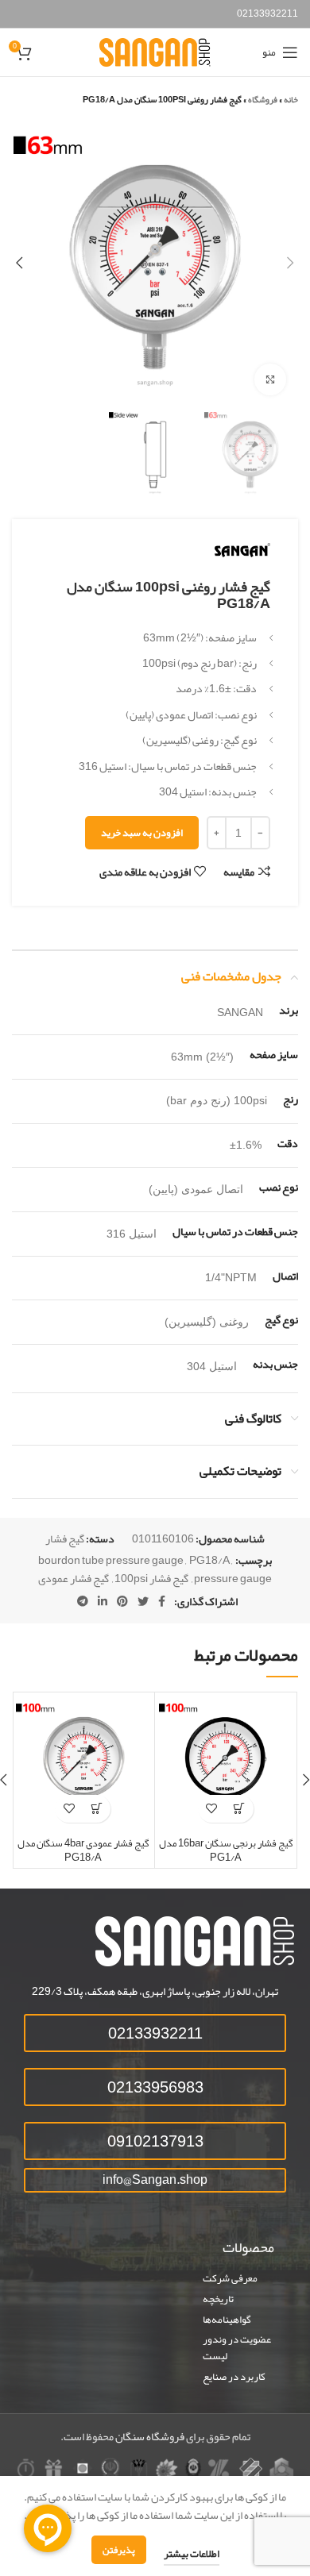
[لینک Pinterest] (122, 1601)
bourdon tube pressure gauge (111, 1560)
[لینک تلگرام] (83, 1601)
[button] (240, 1809)
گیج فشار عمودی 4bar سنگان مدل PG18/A (83, 1850)
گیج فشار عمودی (74, 1578)
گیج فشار (65, 1538)
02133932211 (267, 13)
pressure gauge (233, 1578)
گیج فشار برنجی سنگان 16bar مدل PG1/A (226, 1850)
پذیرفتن (119, 2550)
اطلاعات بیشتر (192, 2554)
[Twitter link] (143, 1601)
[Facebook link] (162, 1601)
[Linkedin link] (103, 1601)
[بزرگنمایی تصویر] (270, 379)
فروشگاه (263, 99)
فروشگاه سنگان (150, 2436)
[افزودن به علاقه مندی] (212, 1809)
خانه (291, 99)
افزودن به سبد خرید (142, 833)
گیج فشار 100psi (151, 1578)
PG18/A (209, 1560)
